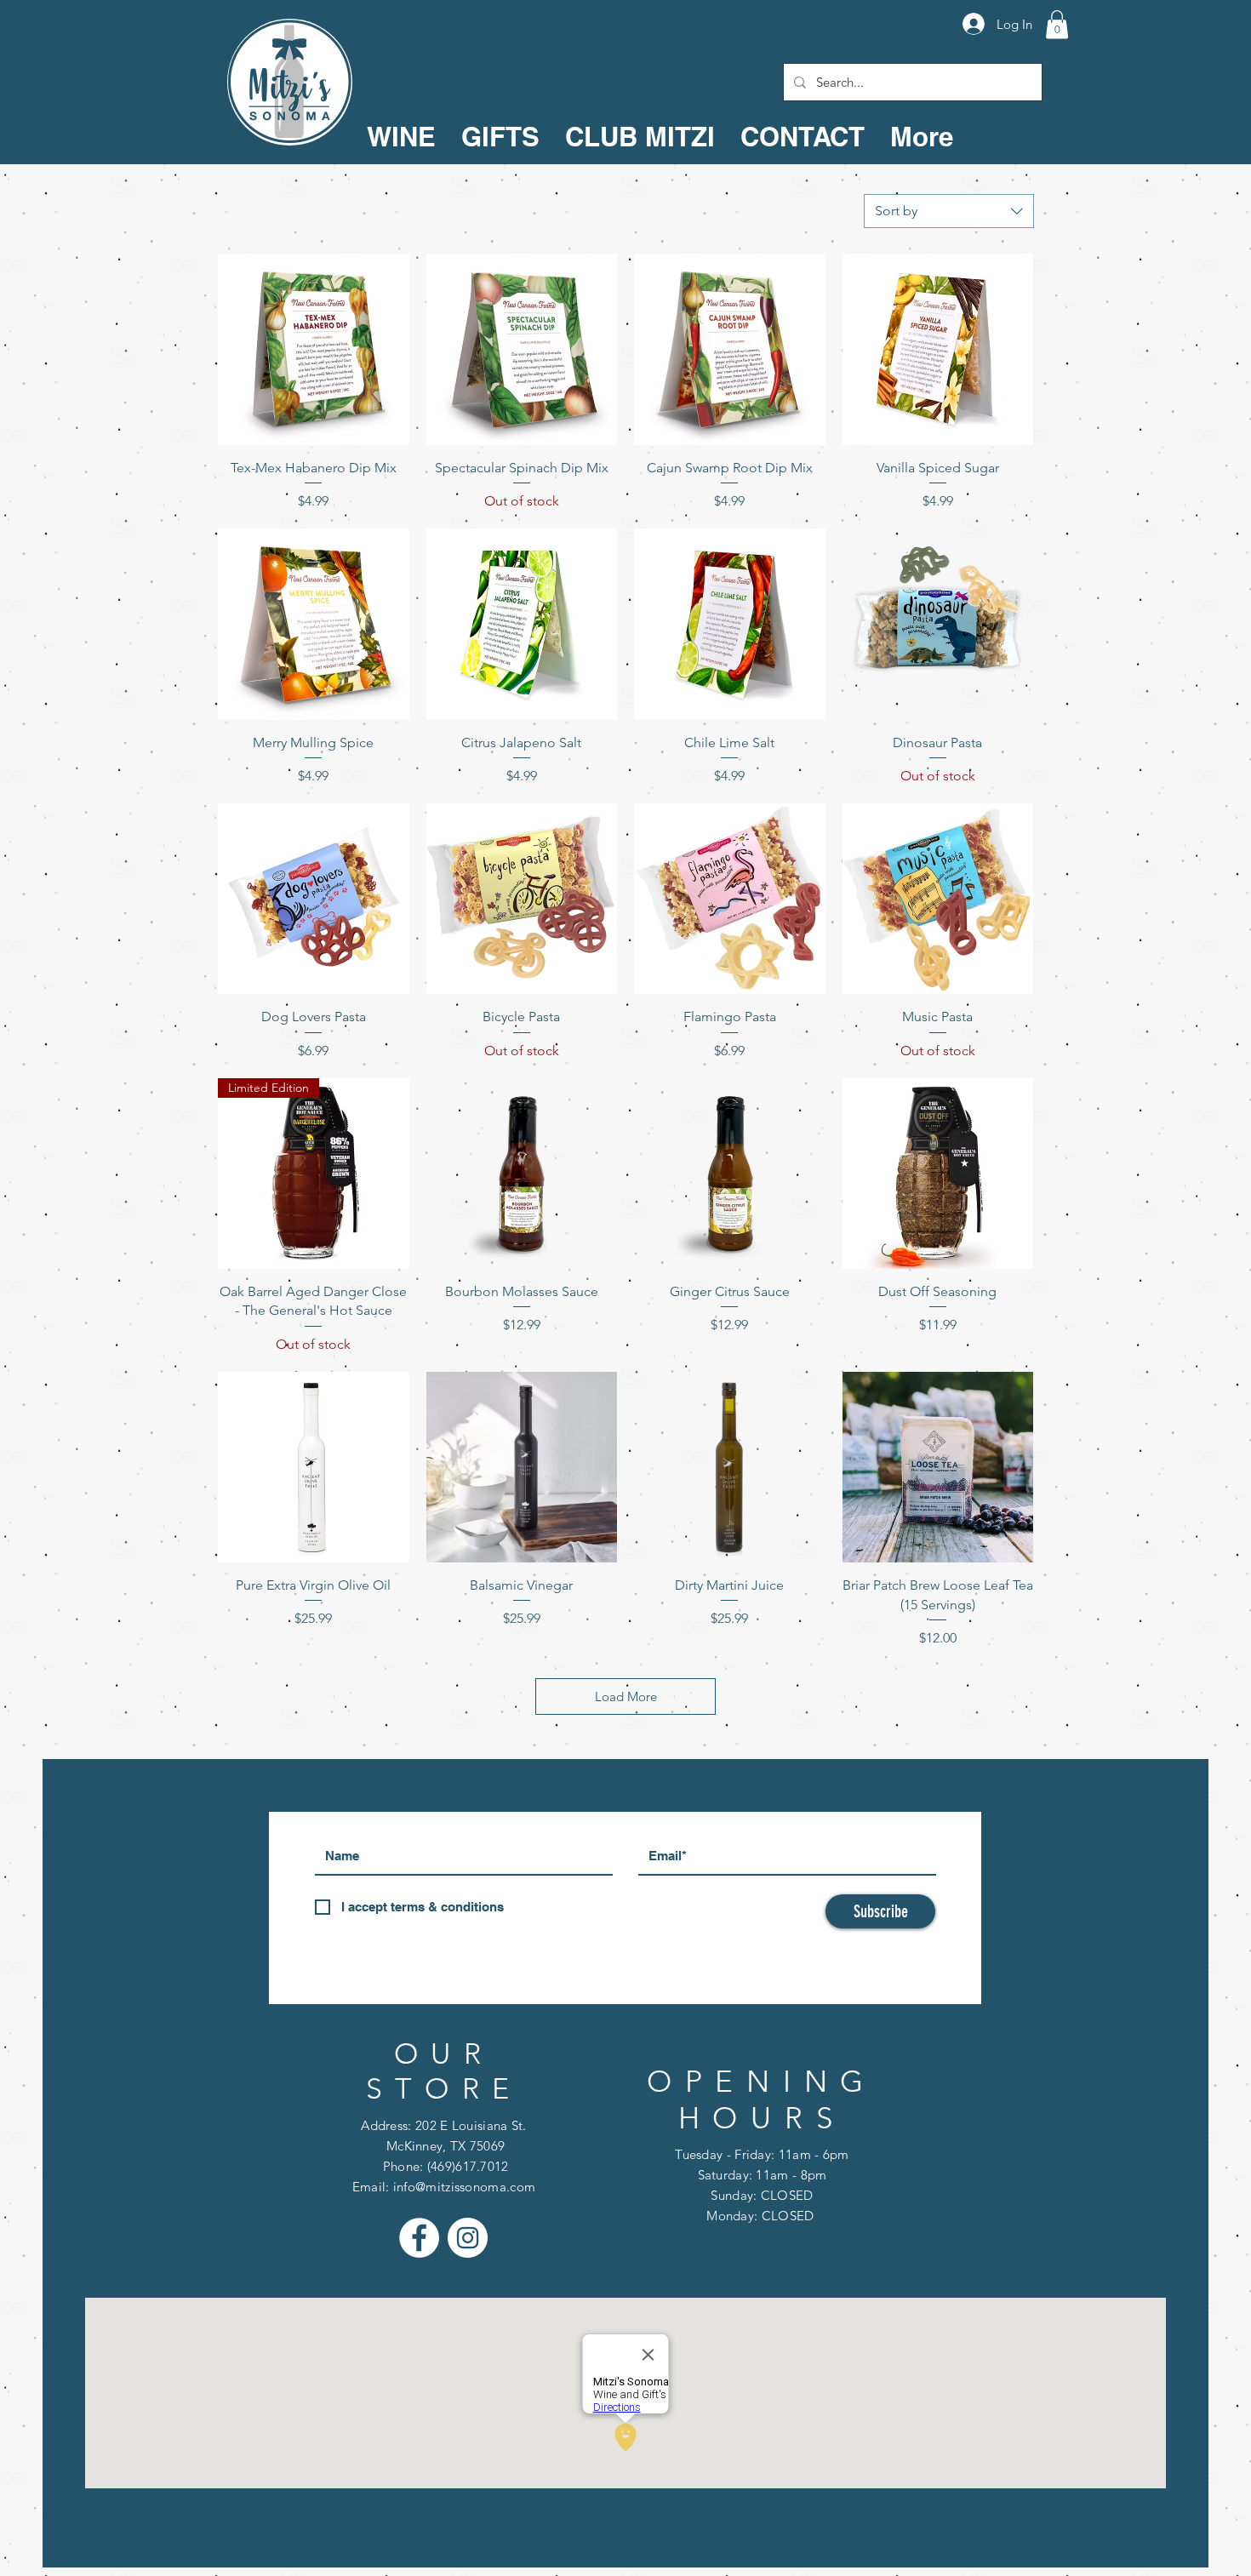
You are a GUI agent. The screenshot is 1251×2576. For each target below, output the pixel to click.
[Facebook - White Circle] (419, 2238)
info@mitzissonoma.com (464, 2187)
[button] (1057, 24)
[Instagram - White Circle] (468, 2238)
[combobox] (949, 211)
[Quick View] (314, 349)
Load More (626, 1696)
